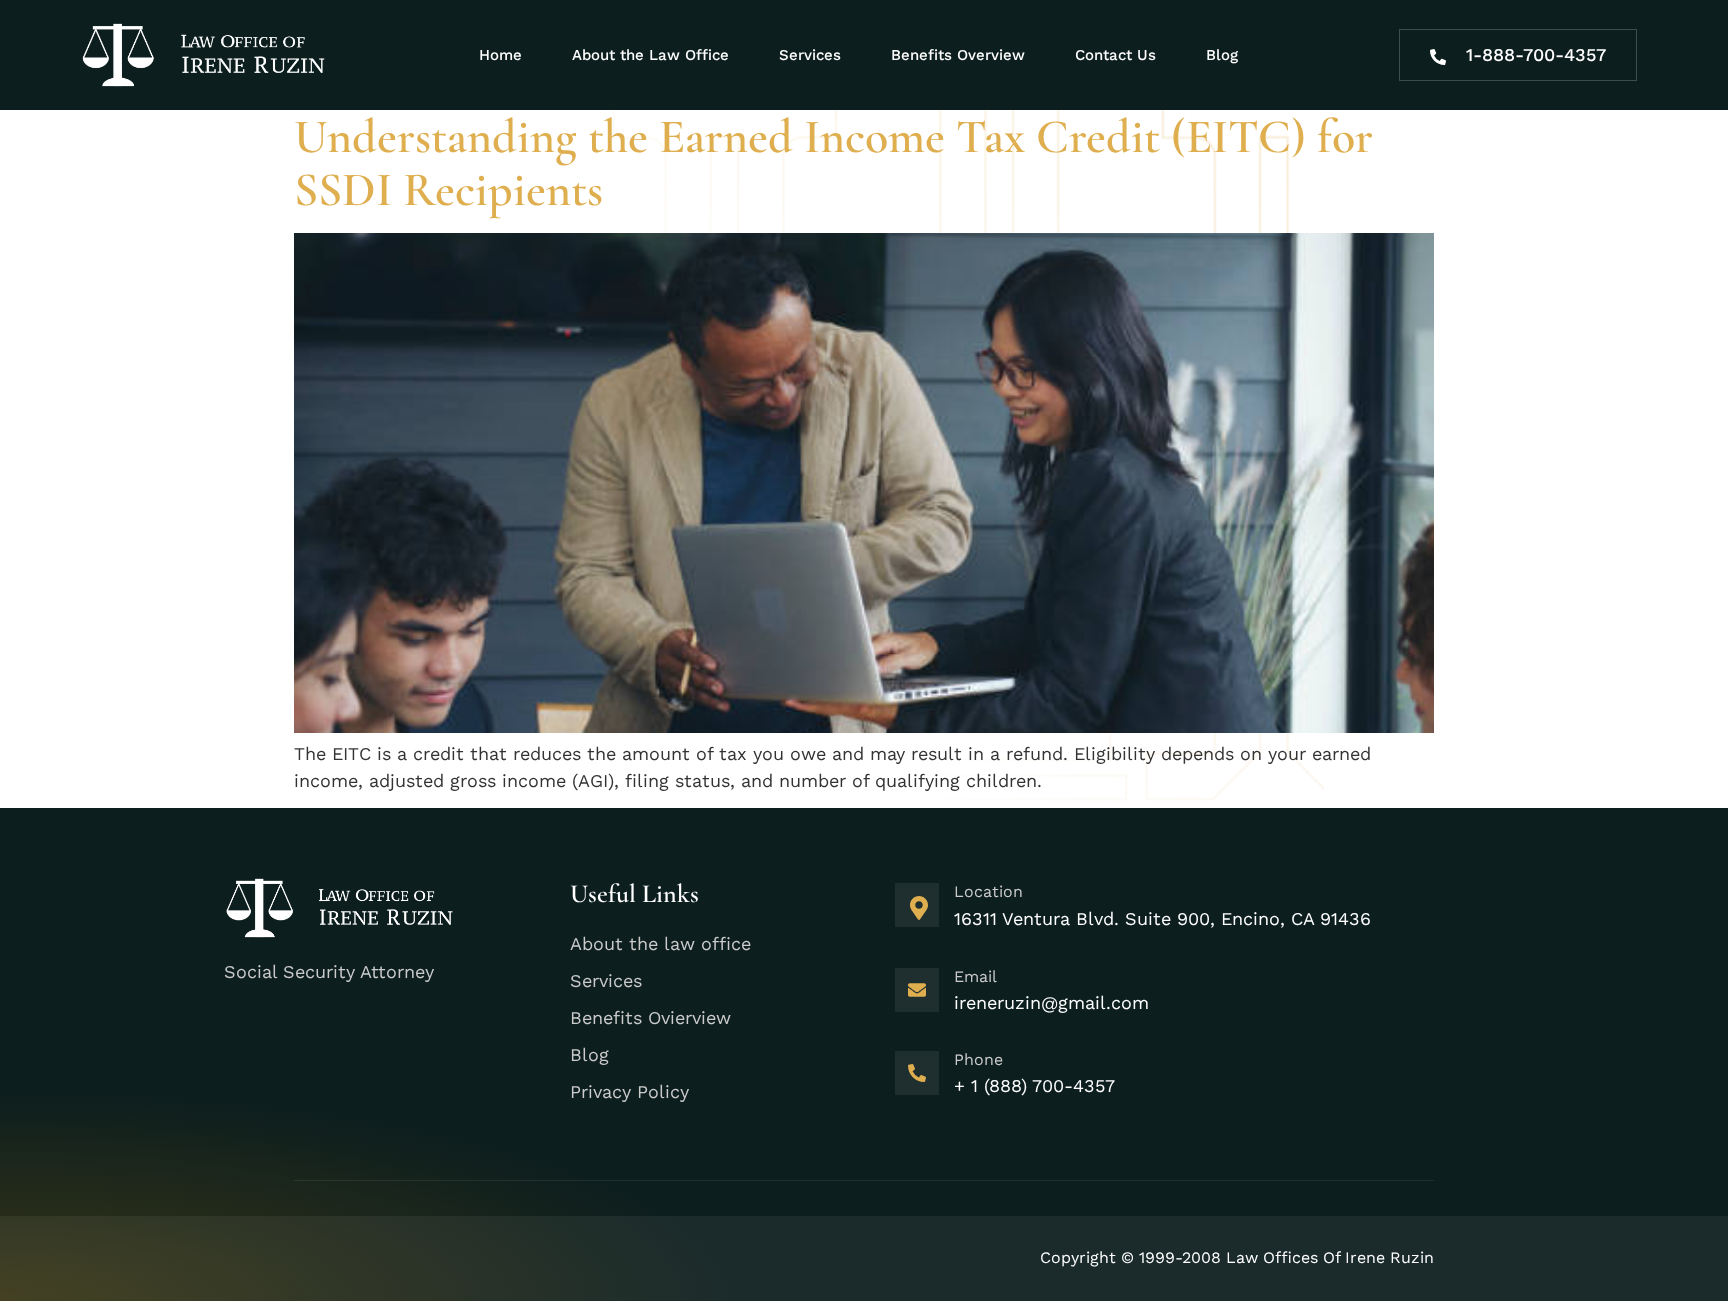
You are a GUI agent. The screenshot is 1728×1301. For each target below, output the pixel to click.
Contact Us (1115, 55)
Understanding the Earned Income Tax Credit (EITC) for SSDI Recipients (833, 163)
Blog (1222, 55)
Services (810, 55)
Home (500, 55)
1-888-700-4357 (1536, 54)
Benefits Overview (958, 55)
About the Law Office (650, 55)
